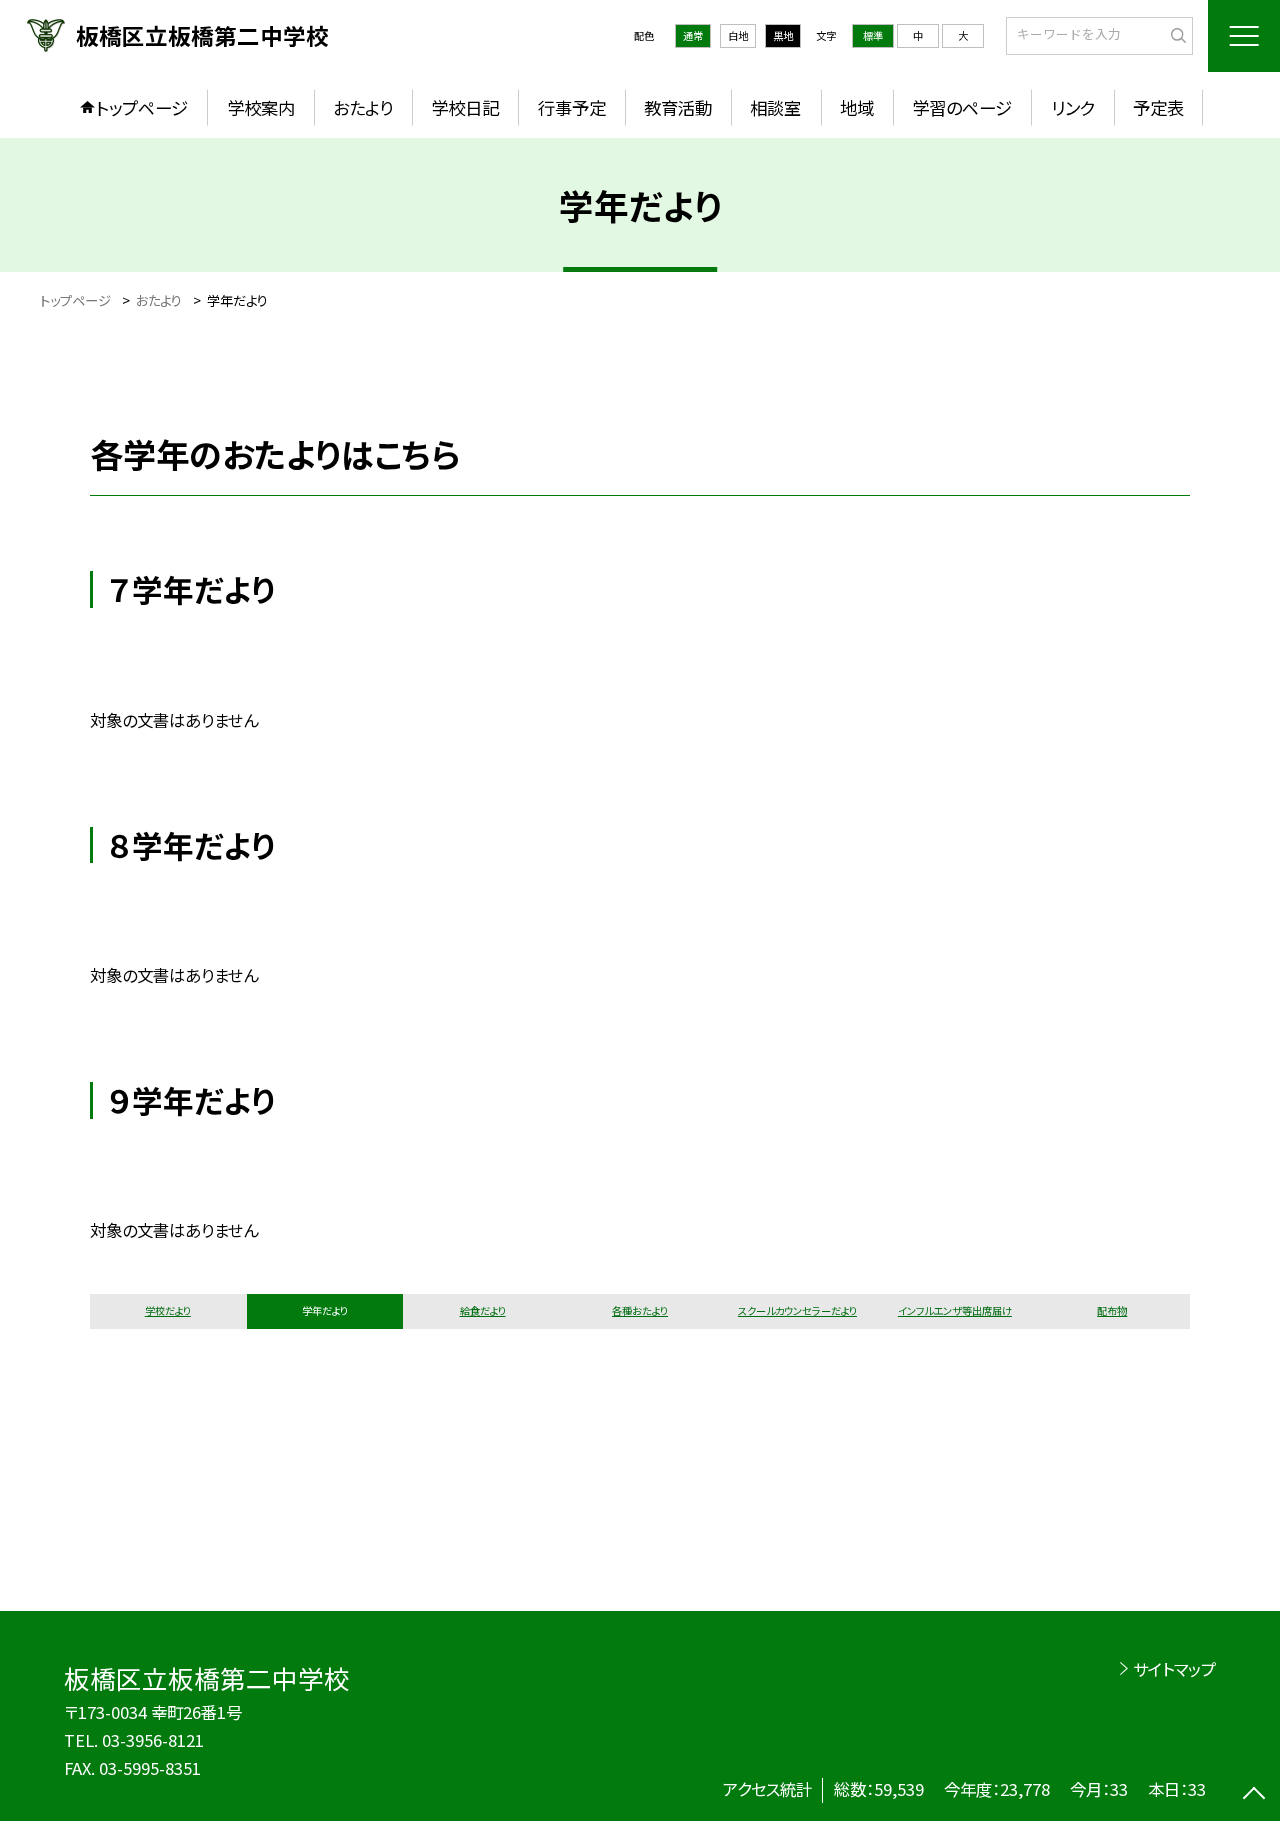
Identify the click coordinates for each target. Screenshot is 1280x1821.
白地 (738, 35)
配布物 (1112, 1310)
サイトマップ (1174, 1669)
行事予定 (572, 107)
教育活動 (678, 107)
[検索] (1175, 35)
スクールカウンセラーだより (797, 1310)
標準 (873, 35)
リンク (1073, 107)
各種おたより (640, 1310)
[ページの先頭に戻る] (1254, 1795)
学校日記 (465, 107)
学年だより (325, 1310)
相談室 (775, 107)
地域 (857, 107)
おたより (363, 107)
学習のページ (962, 107)
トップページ (142, 107)
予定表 (1158, 107)
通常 (693, 35)
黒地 (783, 35)
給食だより (483, 1310)
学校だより (168, 1310)
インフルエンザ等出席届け (955, 1310)
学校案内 (261, 107)
